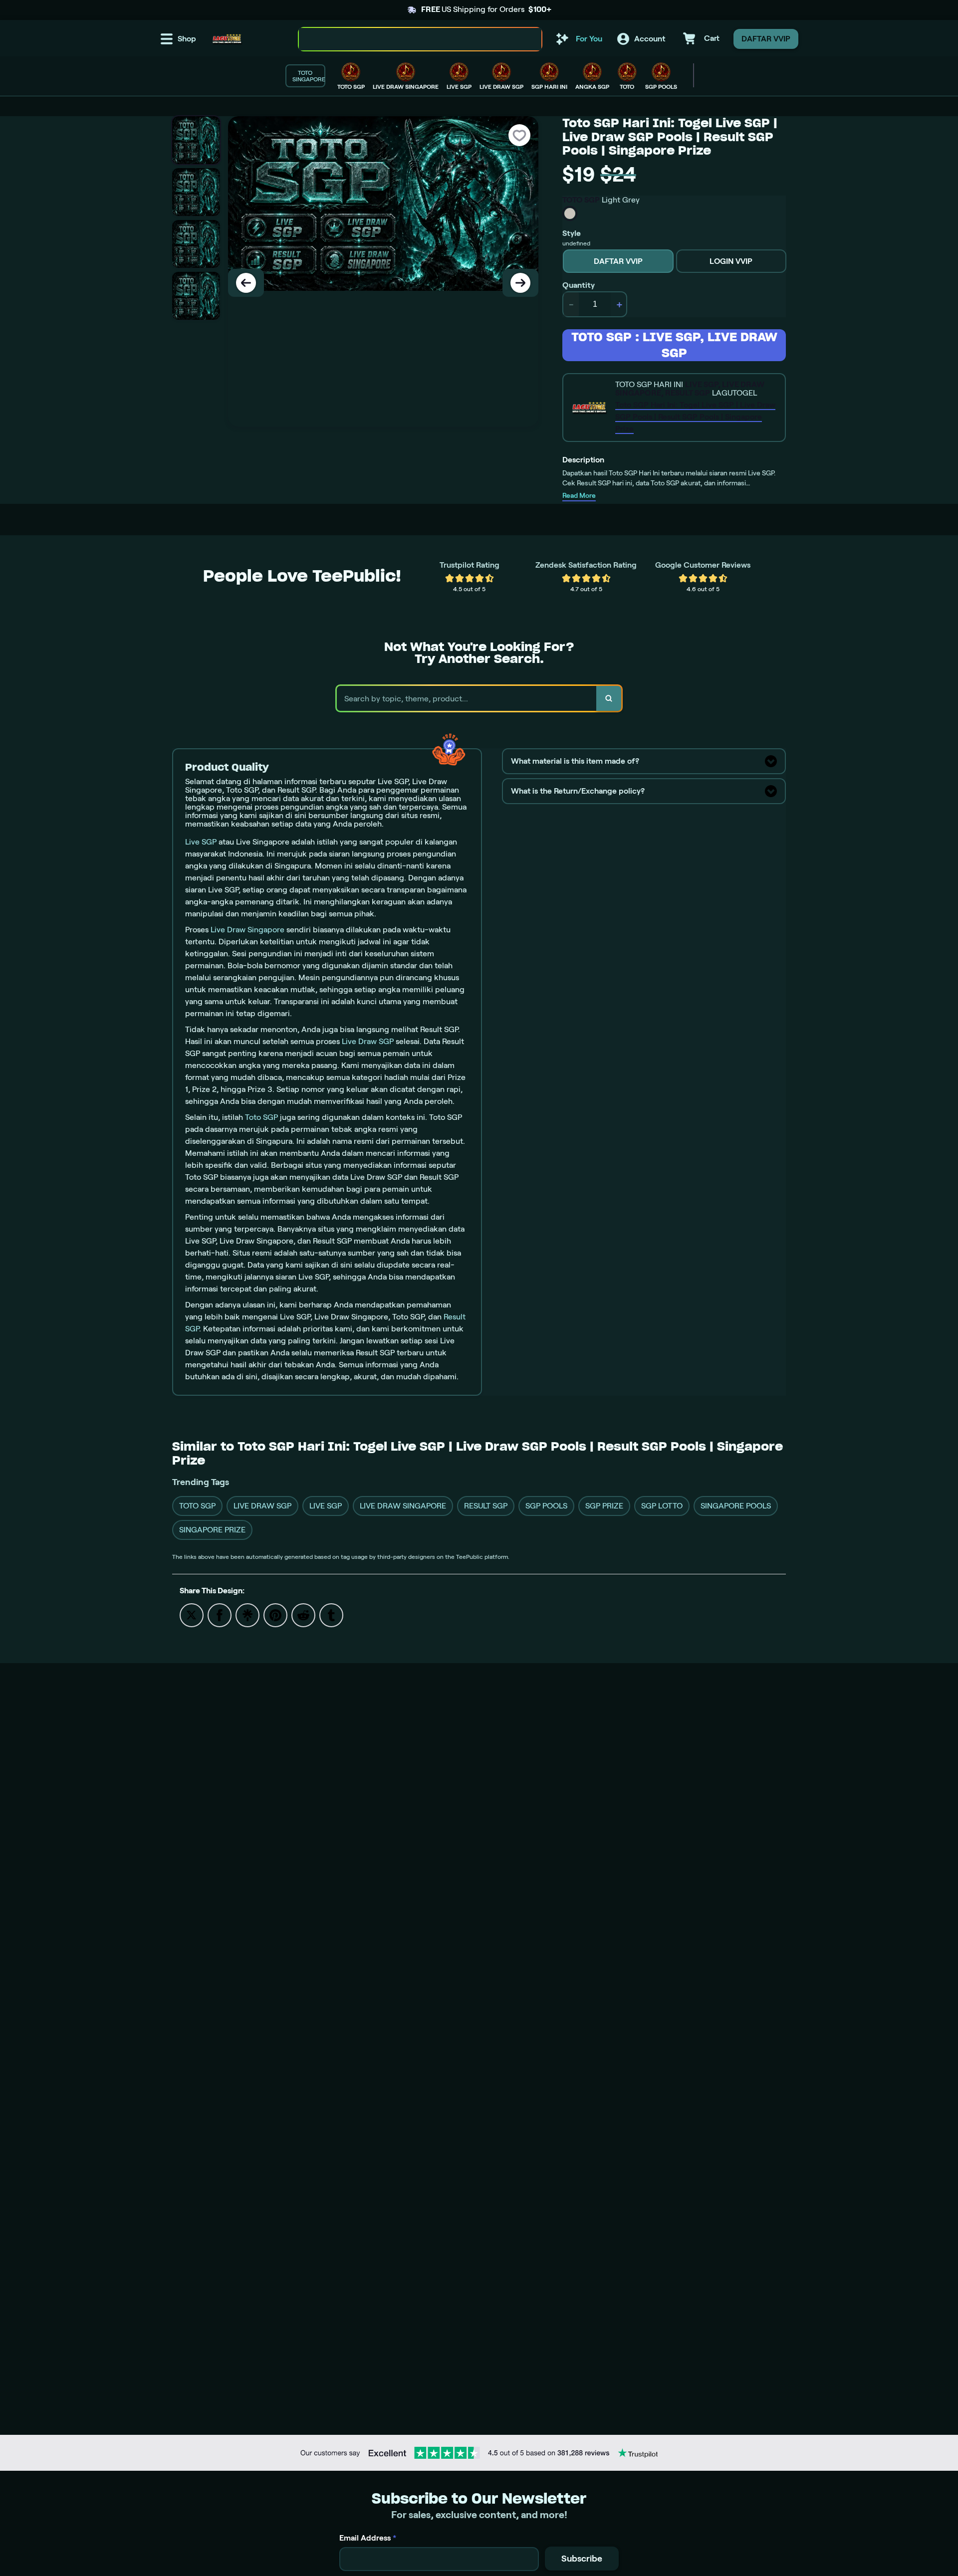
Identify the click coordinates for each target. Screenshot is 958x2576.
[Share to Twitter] (192, 1614)
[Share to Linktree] (247, 1614)
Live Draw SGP (368, 1041)
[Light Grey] (570, 214)
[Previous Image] (246, 283)
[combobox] (409, 39)
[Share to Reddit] (303, 1614)
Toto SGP (261, 1117)
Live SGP (201, 842)
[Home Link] (227, 39)
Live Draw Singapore (247, 930)
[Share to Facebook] (220, 1614)
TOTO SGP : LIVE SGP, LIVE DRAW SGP (674, 345)
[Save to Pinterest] (275, 1614)
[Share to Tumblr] (331, 1614)
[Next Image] (520, 283)
